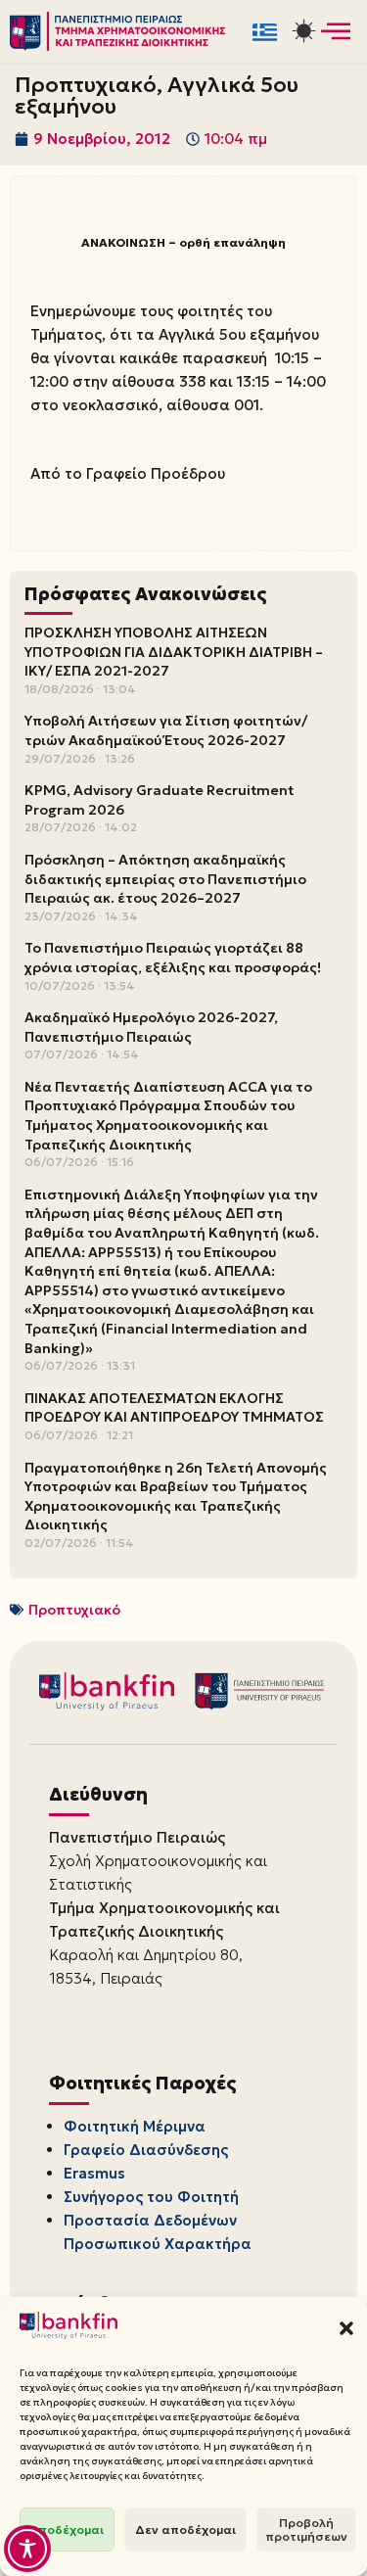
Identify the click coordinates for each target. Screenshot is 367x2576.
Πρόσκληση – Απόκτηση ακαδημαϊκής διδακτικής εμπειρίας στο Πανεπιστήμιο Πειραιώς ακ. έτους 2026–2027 (165, 879)
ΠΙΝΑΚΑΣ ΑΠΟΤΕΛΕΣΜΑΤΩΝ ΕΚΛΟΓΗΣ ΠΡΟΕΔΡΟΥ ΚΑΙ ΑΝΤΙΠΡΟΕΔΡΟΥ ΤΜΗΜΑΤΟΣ (174, 1408)
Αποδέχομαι (67, 2529)
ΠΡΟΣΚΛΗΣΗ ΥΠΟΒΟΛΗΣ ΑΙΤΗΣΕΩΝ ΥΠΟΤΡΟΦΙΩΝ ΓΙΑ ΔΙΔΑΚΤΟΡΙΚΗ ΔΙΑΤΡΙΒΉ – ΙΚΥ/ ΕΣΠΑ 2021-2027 (174, 652)
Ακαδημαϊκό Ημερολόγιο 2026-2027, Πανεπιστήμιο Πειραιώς (151, 1027)
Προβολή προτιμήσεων (306, 2529)
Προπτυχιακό (74, 1610)
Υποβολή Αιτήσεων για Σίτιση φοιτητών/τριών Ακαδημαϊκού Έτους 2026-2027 (166, 730)
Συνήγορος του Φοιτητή (151, 2197)
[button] (346, 2328)
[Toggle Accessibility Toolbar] (27, 2549)
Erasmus (94, 2173)
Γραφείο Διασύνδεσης (146, 2150)
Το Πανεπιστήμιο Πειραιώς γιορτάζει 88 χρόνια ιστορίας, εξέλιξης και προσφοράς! (173, 958)
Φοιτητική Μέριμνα (135, 2126)
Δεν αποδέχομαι (185, 2529)
